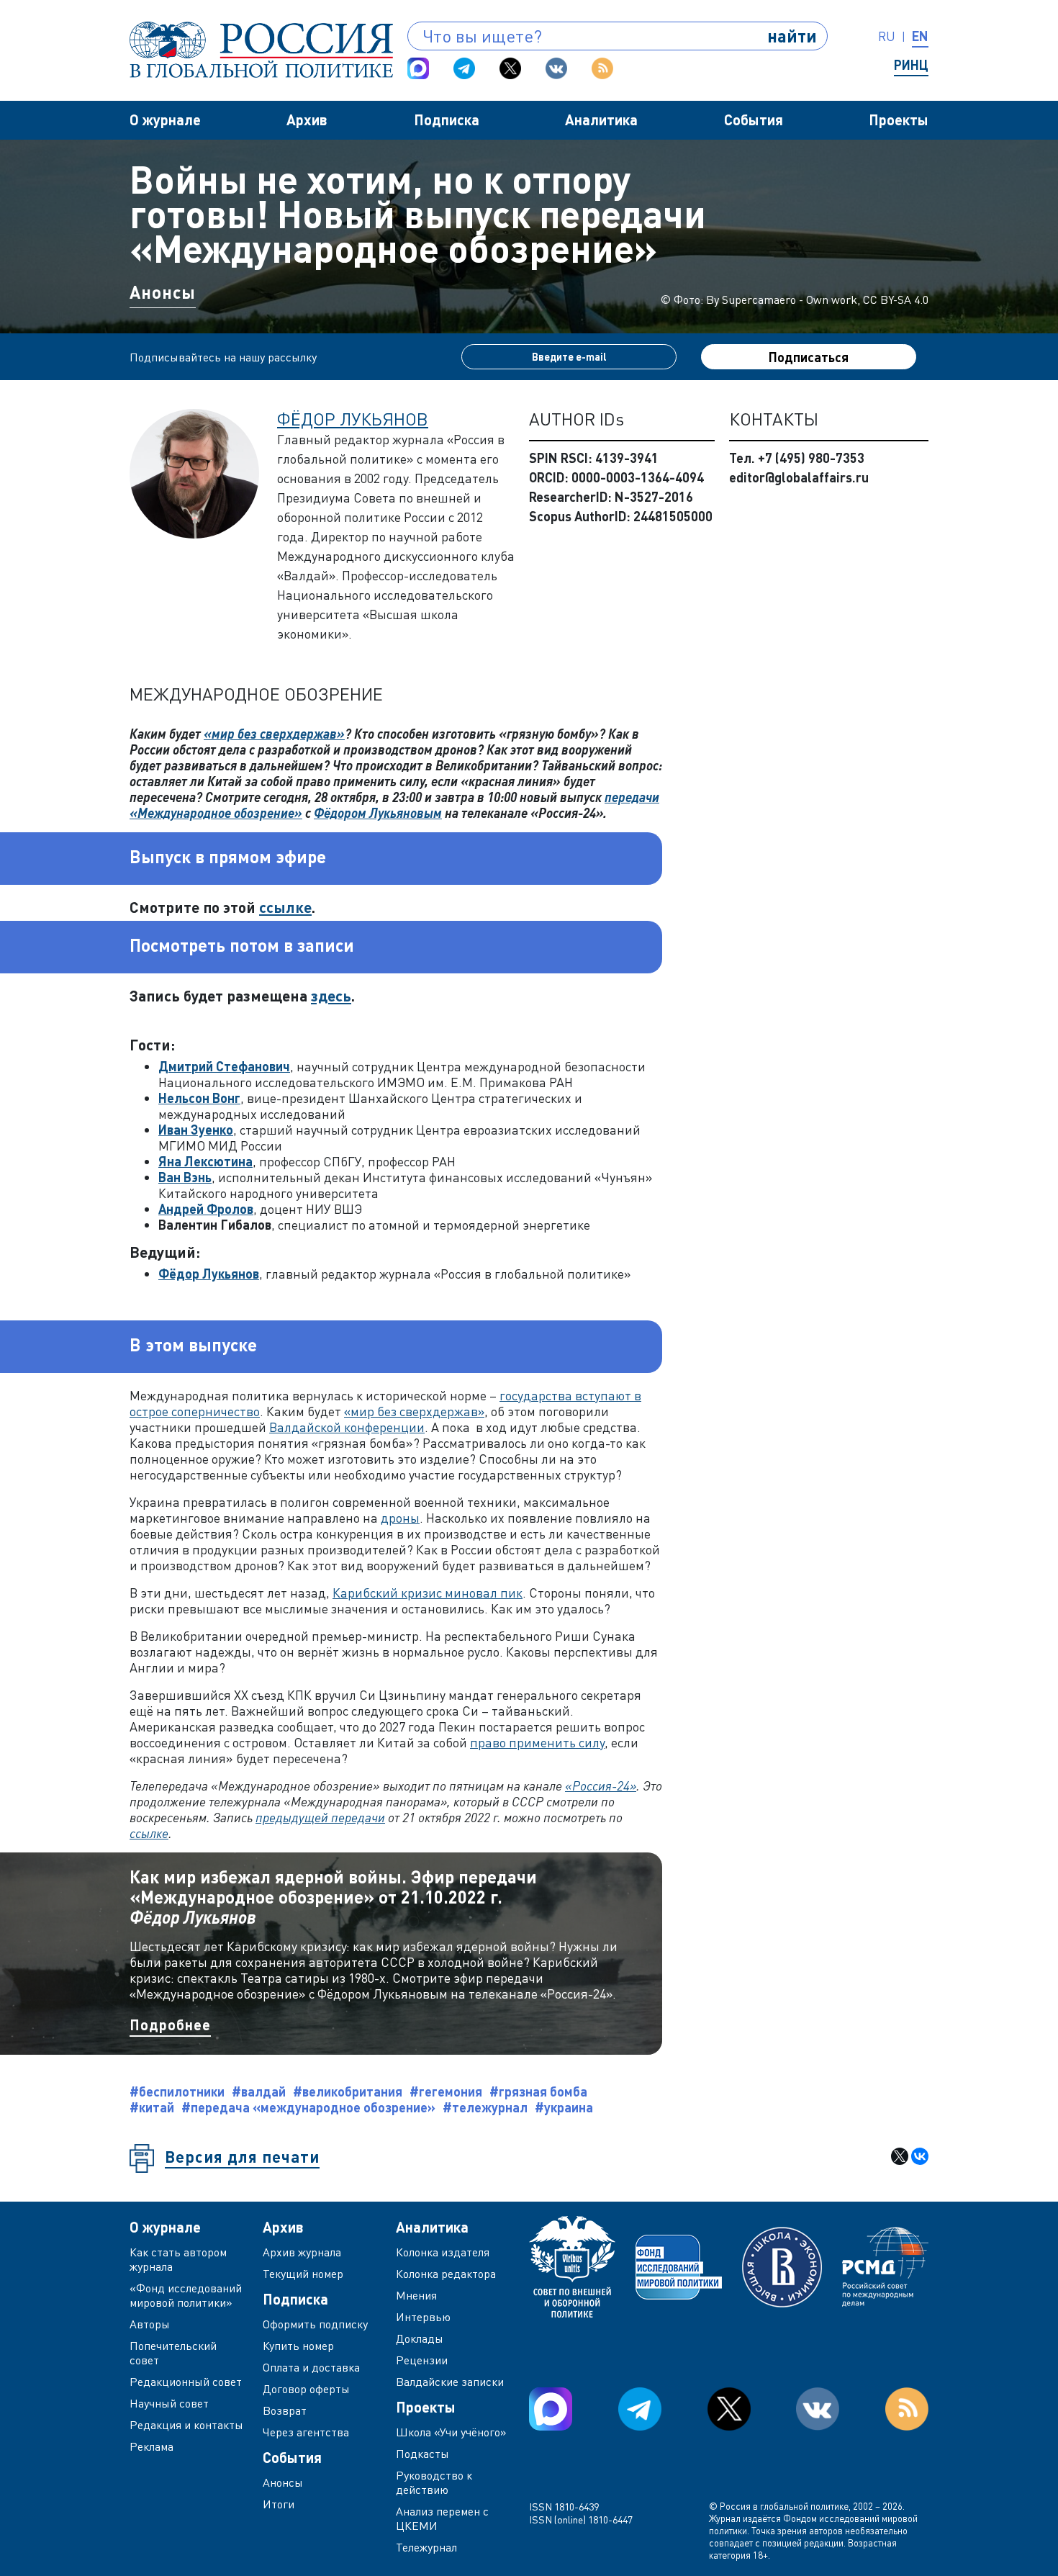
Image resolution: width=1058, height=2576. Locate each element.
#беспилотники (177, 2091)
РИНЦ (911, 65)
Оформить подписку (315, 2324)
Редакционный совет (186, 2382)
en (920, 36)
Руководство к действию (434, 2482)
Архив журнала (302, 2252)
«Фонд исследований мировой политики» (186, 2295)
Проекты (899, 120)
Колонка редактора (446, 2274)
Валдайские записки (450, 2382)
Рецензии (422, 2360)
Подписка (447, 120)
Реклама (152, 2446)
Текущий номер (303, 2274)
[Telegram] (464, 68)
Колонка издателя (443, 2252)
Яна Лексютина (205, 1161)
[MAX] (418, 68)
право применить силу (537, 1742)
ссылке (285, 907)
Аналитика (601, 120)
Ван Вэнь (185, 1177)
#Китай (152, 2107)
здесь (331, 995)
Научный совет (169, 2403)
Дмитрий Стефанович (224, 1066)
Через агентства (306, 2432)
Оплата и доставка (311, 2367)
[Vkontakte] (556, 68)
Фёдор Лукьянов (353, 419)
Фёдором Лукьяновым (378, 813)
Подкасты (422, 2454)
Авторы (150, 2324)
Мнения (416, 2295)
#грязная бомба (538, 2091)
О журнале (165, 120)
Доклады (420, 2338)
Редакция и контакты (186, 2425)
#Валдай (259, 2091)
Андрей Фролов (206, 1209)
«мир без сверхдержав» (274, 734)
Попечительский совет (173, 2353)
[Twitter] (510, 68)
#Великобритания (348, 2091)
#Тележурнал (485, 2107)
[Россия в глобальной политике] (261, 50)
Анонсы (163, 292)
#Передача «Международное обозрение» (308, 2107)
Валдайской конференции (347, 1427)
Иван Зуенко (196, 1130)
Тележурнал (426, 2547)
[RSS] (602, 68)
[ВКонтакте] (920, 2156)
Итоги (279, 2504)
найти (792, 36)
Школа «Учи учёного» (451, 2432)
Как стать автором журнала (178, 2259)
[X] (900, 2156)
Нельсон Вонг (199, 1098)
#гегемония (446, 2091)
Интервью (423, 2317)
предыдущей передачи (320, 1817)
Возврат (285, 2410)
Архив (307, 120)
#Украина (564, 2107)
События (754, 120)
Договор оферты (306, 2389)
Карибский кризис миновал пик (428, 1593)
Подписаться (809, 357)
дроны (400, 1518)
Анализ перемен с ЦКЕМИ (442, 2518)
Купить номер (298, 2346)
